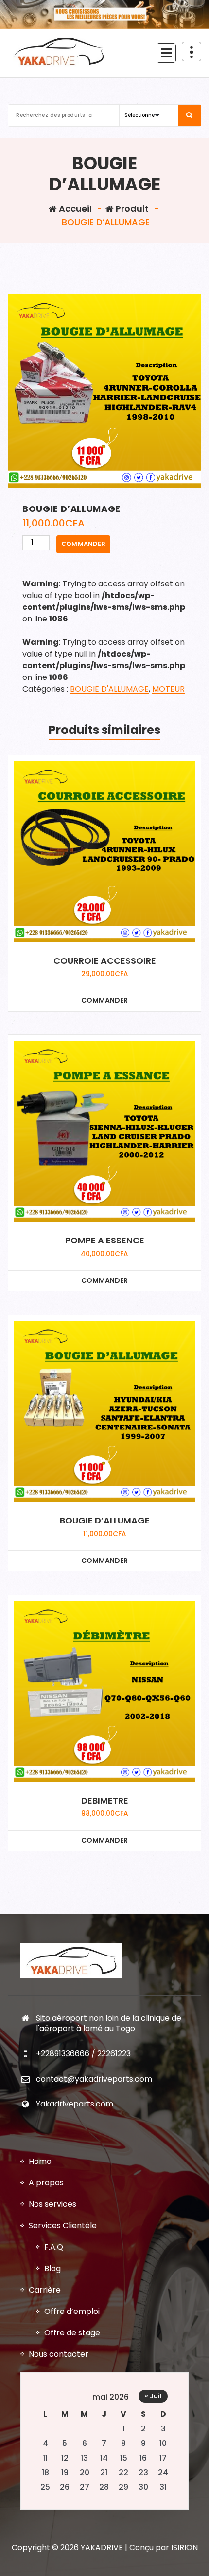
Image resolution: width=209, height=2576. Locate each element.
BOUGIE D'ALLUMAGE (109, 689)
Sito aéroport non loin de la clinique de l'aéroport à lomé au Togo (109, 2023)
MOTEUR (168, 689)
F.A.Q (54, 2247)
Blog (52, 2268)
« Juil (153, 2396)
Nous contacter (59, 2354)
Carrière (45, 2290)
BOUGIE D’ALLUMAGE (105, 1521)
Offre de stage (72, 2333)
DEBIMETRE (105, 1801)
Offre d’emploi (72, 2311)
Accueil (74, 209)
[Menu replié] (166, 53)
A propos (46, 2183)
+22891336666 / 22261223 (83, 2054)
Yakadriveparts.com (75, 2104)
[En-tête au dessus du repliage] (192, 52)
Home (40, 2161)
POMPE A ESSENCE (105, 1241)
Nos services (52, 2204)
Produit (131, 209)
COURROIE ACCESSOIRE (105, 961)
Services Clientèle (63, 2226)
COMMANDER (83, 544)
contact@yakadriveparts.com (94, 2079)
